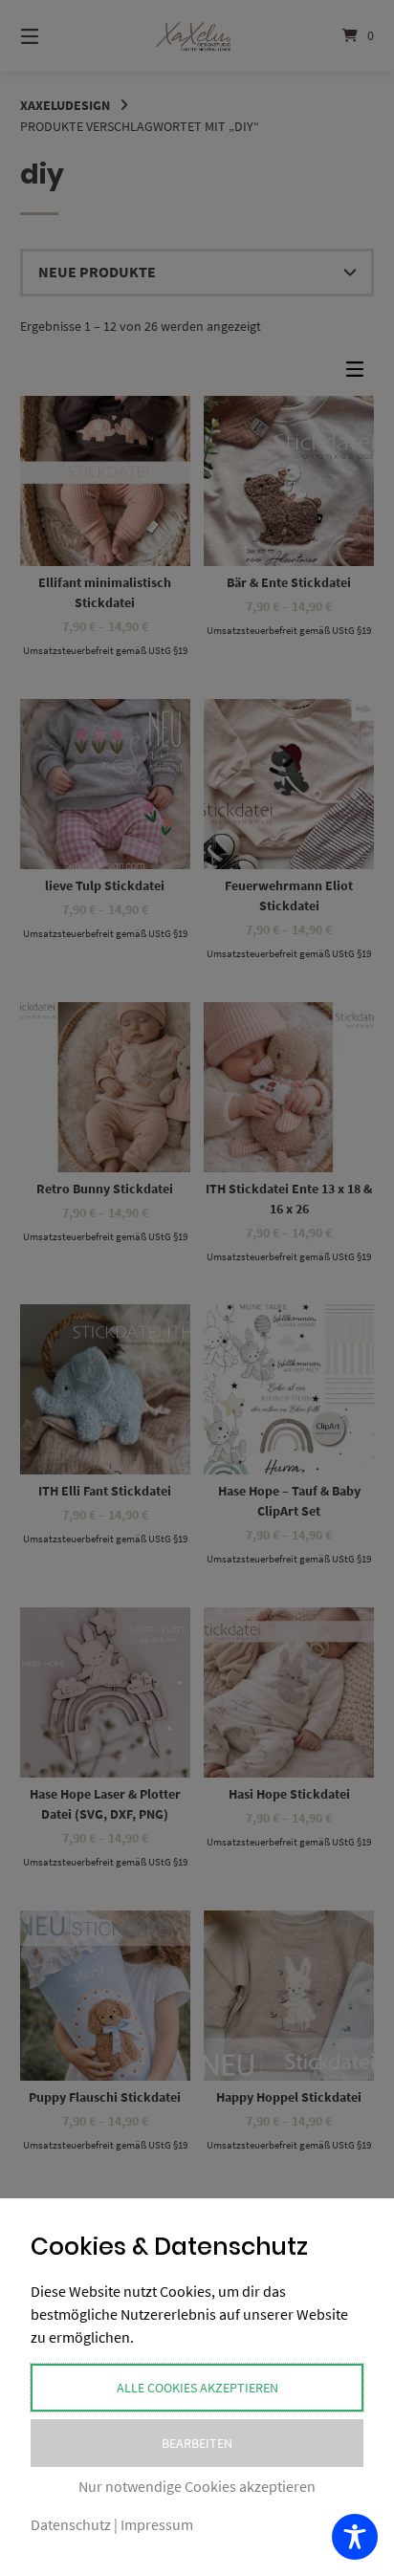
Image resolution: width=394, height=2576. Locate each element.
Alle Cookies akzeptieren (197, 2388)
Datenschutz (71, 2524)
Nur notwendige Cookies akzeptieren (197, 2486)
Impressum (157, 2524)
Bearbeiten (197, 2443)
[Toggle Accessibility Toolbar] (355, 2537)
